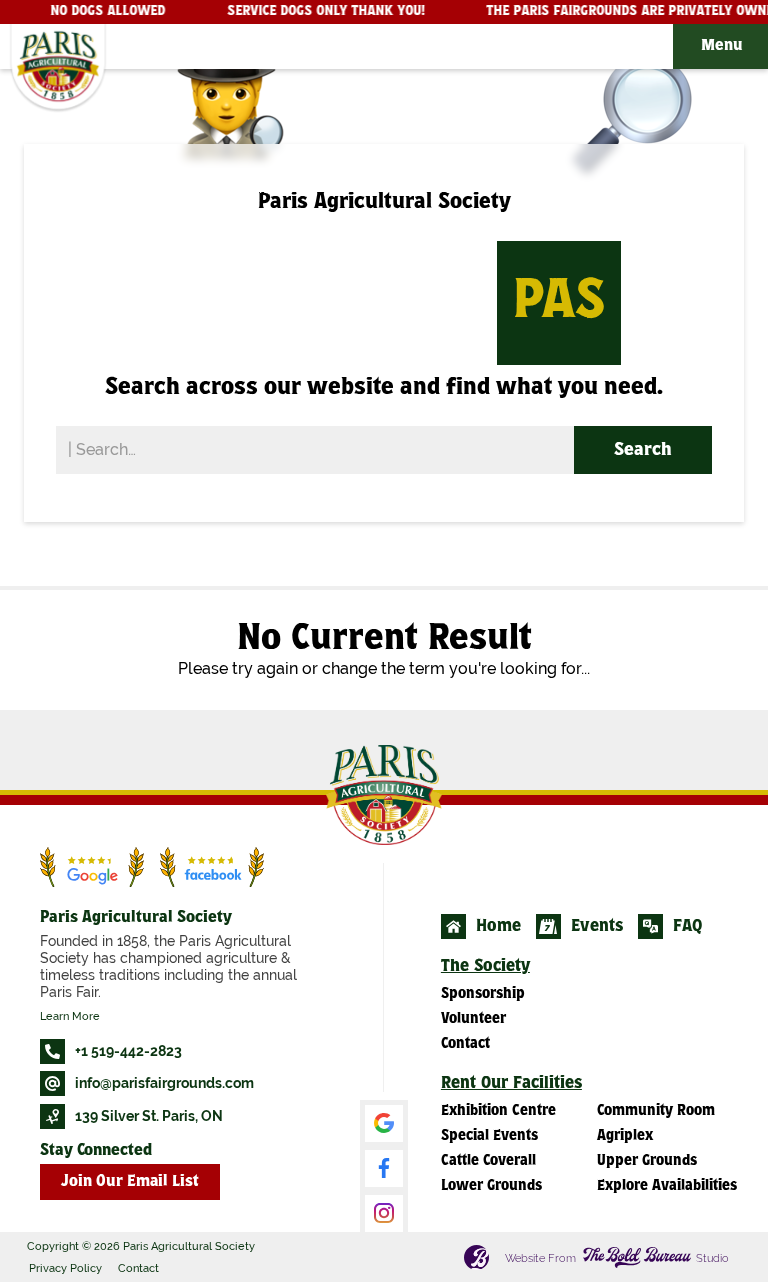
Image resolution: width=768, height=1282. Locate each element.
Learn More (70, 1016)
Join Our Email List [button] (130, 1182)
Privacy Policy (65, 1268)
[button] (720, 46)
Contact (138, 1268)
